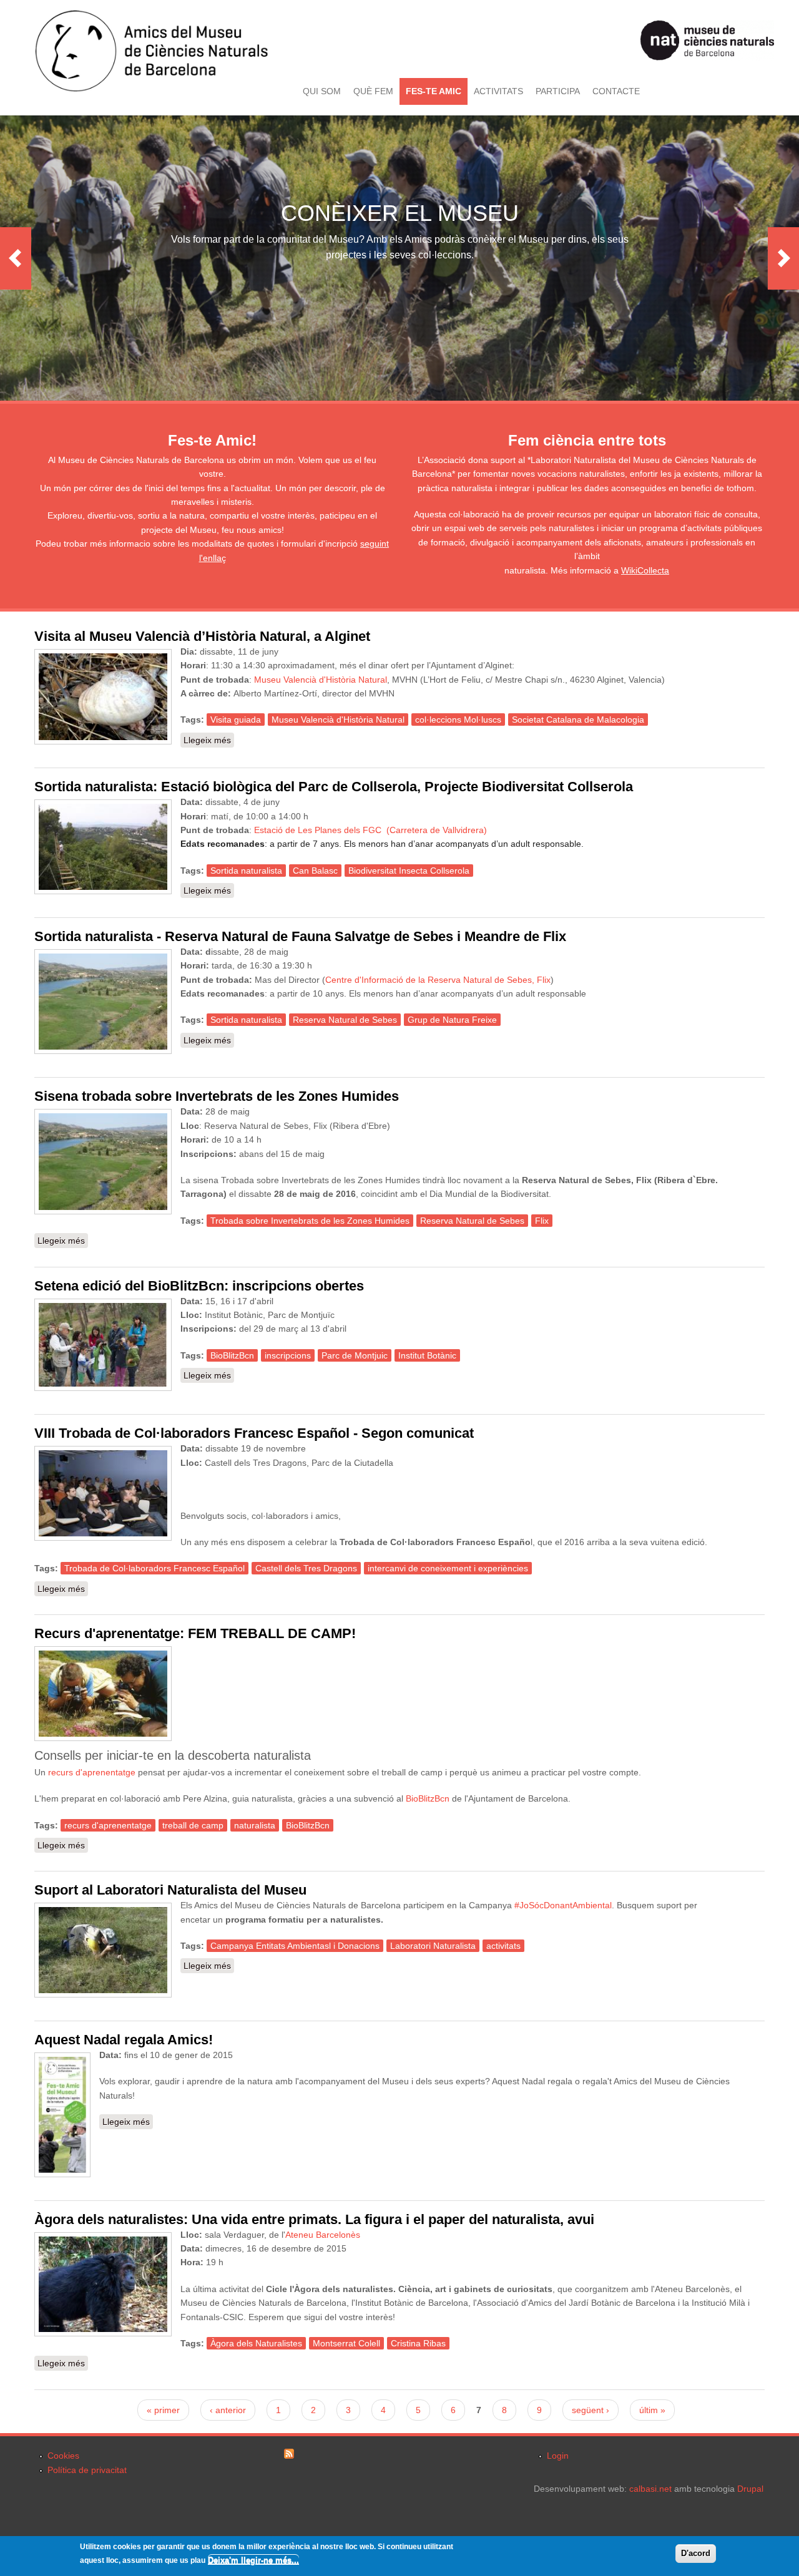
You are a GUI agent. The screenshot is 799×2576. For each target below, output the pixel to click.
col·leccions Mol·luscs (458, 720)
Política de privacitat (87, 2470)
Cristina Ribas (418, 2343)
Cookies (63, 2456)
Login (558, 2456)
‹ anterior (228, 2410)
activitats (503, 1946)
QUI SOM (322, 91)
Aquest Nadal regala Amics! (124, 2040)
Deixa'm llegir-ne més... (253, 2560)
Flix (542, 1221)
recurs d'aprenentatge (92, 1772)
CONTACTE (616, 91)
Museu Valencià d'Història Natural (321, 680)
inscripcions (288, 1355)
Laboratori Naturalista (433, 1946)
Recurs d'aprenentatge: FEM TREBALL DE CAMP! (195, 1633)
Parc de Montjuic (355, 1355)
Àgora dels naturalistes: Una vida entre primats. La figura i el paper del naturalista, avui (314, 2219)
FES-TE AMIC (434, 91)
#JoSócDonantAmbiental (563, 1905)
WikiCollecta (645, 570)
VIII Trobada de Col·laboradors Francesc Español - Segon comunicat (254, 1433)
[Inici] (151, 89)
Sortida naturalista (246, 871)
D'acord (696, 2553)
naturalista (255, 1825)
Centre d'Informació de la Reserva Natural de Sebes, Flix (438, 980)
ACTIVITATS (498, 91)
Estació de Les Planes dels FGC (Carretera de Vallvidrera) (370, 830)
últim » (652, 2410)
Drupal (750, 2489)
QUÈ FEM (373, 91)
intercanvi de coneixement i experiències (448, 1568)
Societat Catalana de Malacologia (578, 720)
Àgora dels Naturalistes (256, 2343)
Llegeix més (209, 740)
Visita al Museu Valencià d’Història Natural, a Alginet (202, 636)
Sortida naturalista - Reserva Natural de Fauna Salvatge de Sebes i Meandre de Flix (300, 936)
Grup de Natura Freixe (452, 1020)
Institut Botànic (427, 1355)
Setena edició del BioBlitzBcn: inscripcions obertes (199, 1286)
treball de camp (193, 1825)
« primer (163, 2410)
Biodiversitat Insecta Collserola (409, 871)
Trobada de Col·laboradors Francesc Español (154, 1568)
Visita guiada (236, 720)
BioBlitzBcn (232, 1355)
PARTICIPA (558, 91)
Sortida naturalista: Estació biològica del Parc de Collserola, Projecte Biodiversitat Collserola (334, 787)
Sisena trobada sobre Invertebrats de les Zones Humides (217, 1096)
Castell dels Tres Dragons (306, 1568)
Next (783, 258)
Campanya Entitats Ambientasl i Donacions (295, 1946)
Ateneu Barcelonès (323, 2235)
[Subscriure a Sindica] (289, 2456)
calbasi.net (650, 2489)
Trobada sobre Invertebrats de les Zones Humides (310, 1221)
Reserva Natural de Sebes (345, 1020)
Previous (16, 258)
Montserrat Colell (346, 2343)
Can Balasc (315, 871)
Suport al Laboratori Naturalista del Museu (170, 1890)
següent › (591, 2410)
